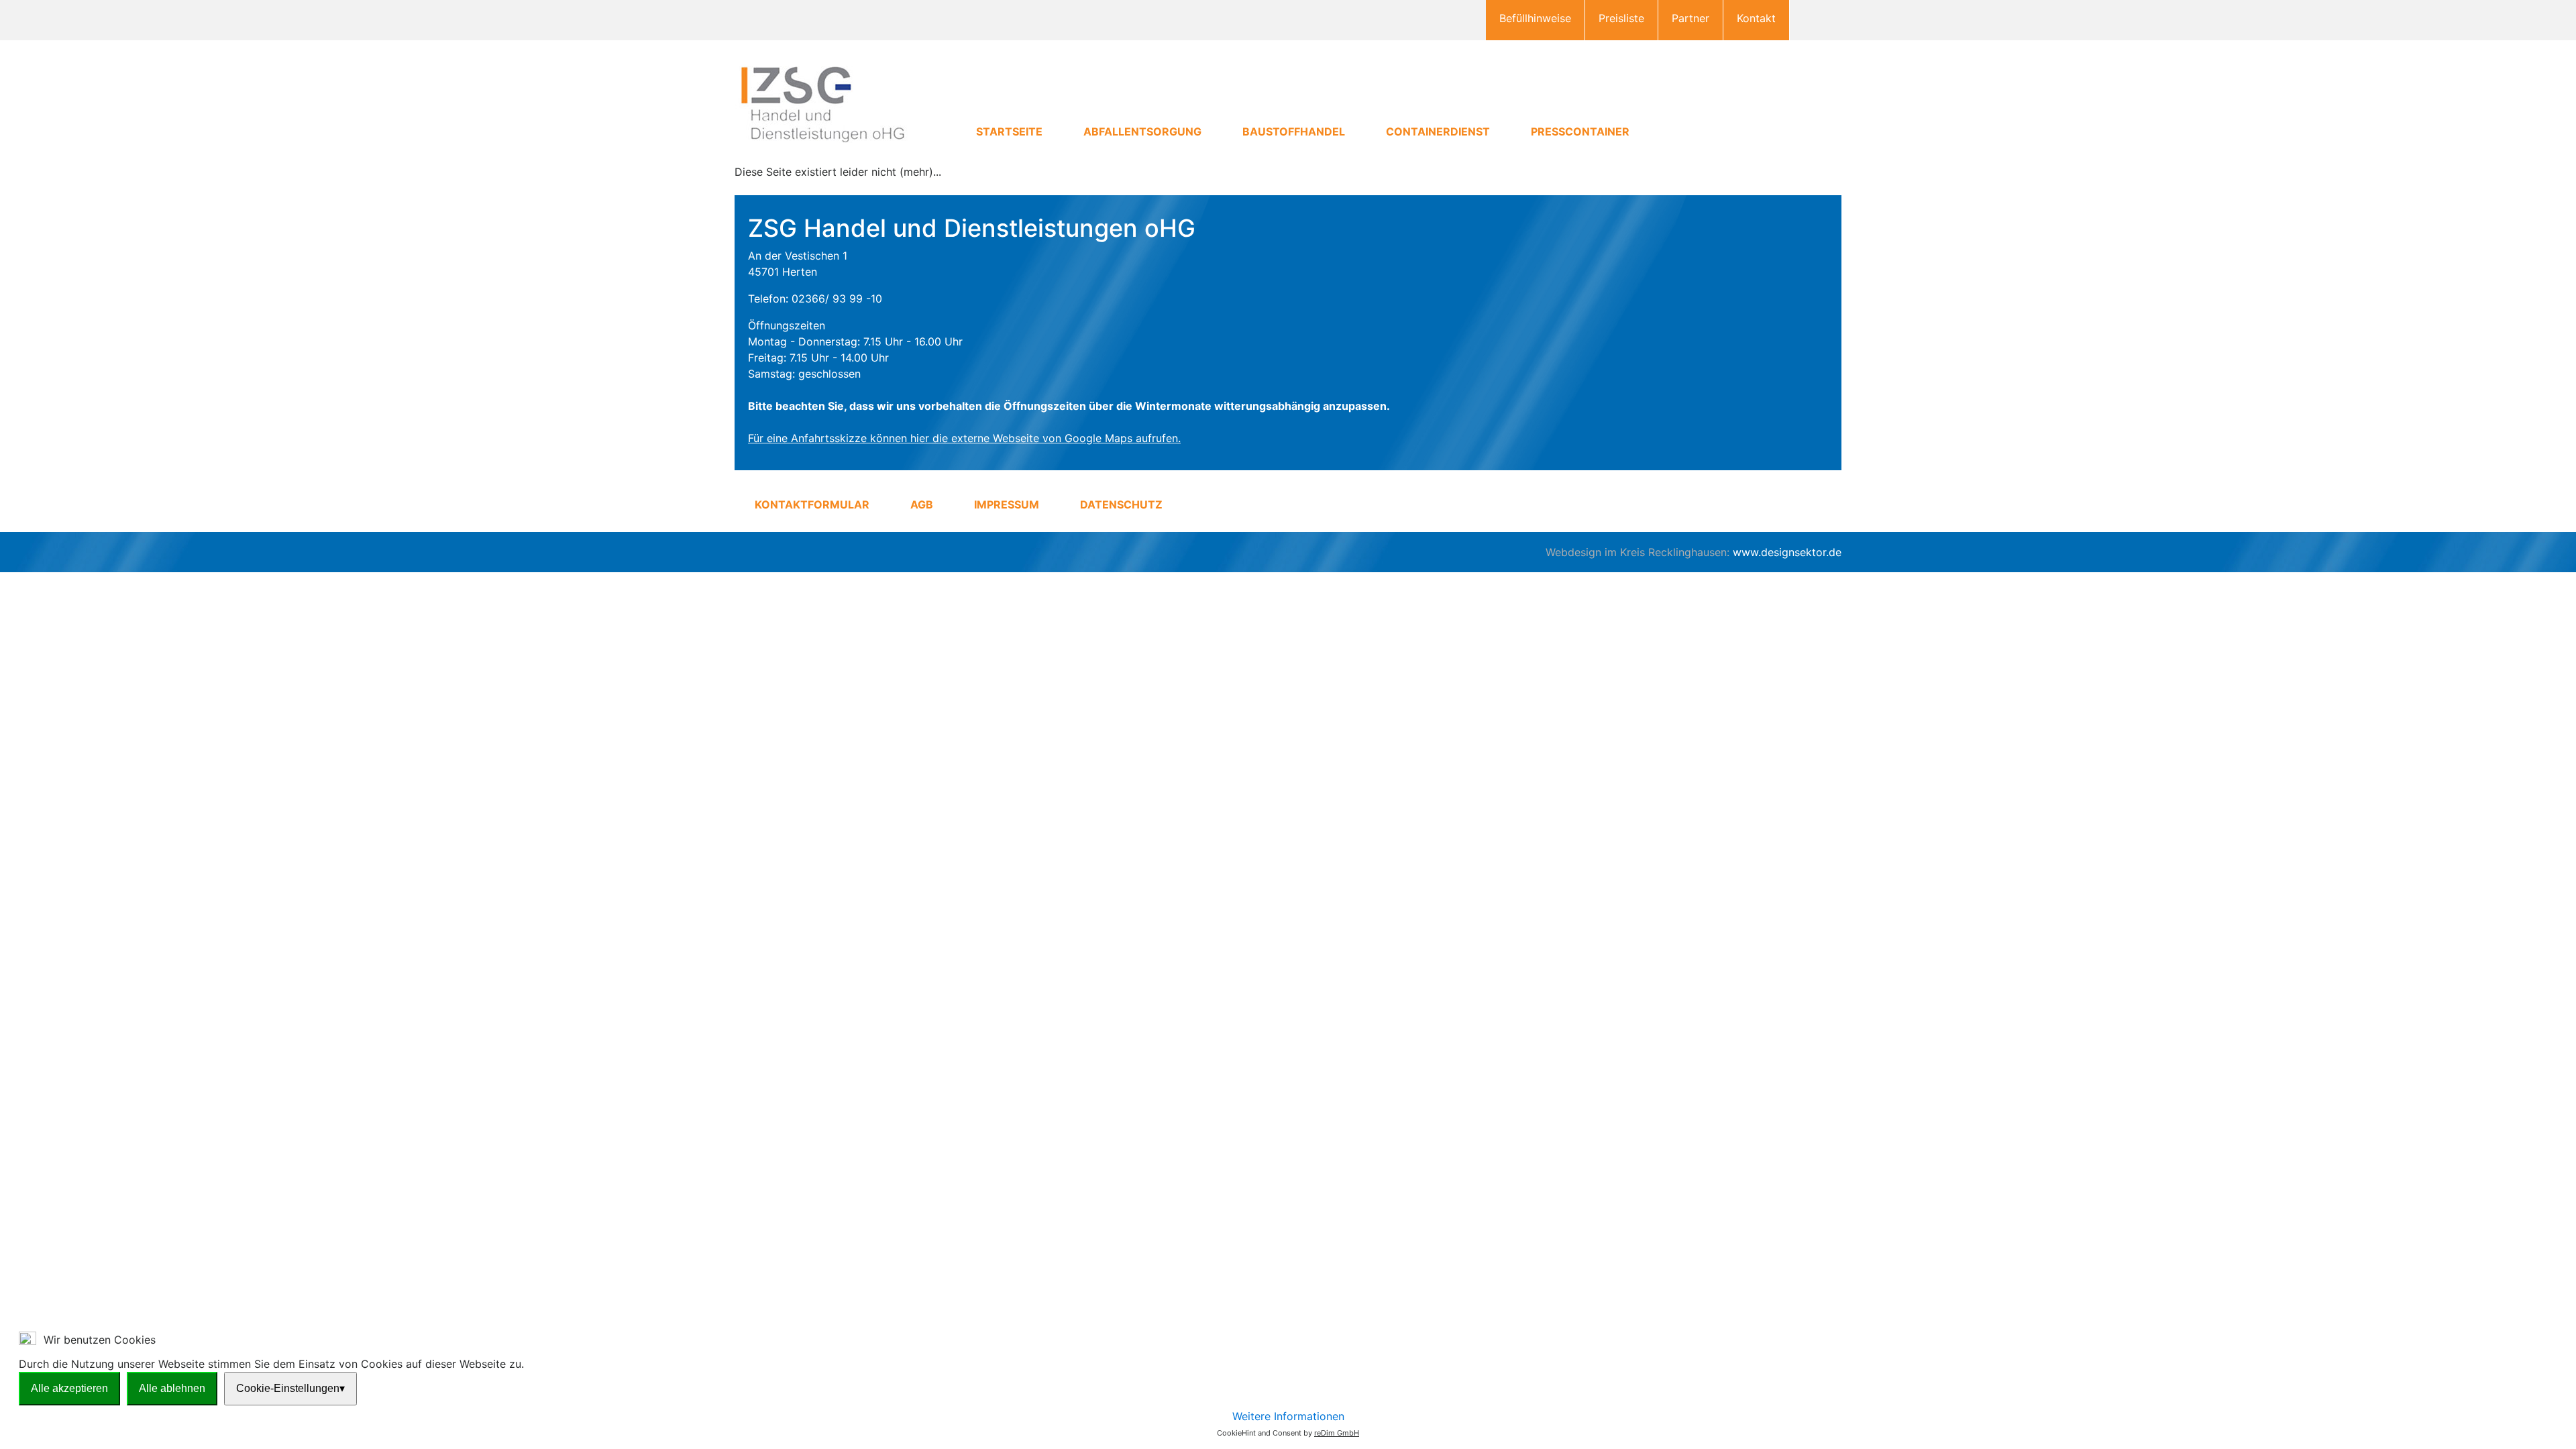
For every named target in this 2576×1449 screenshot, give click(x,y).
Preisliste (1621, 18)
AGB (922, 504)
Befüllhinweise (1535, 18)
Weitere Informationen (1288, 1416)
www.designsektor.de (1787, 552)
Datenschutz (1121, 504)
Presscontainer (1580, 131)
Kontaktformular (812, 504)
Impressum (1007, 504)
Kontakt (1756, 18)
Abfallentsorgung (1142, 131)
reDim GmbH (1337, 1433)
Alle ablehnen (172, 1388)
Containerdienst (1438, 131)
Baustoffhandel (1294, 131)
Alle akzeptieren (69, 1388)
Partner (1690, 18)
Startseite (1009, 131)
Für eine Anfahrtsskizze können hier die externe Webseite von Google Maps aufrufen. (964, 438)
